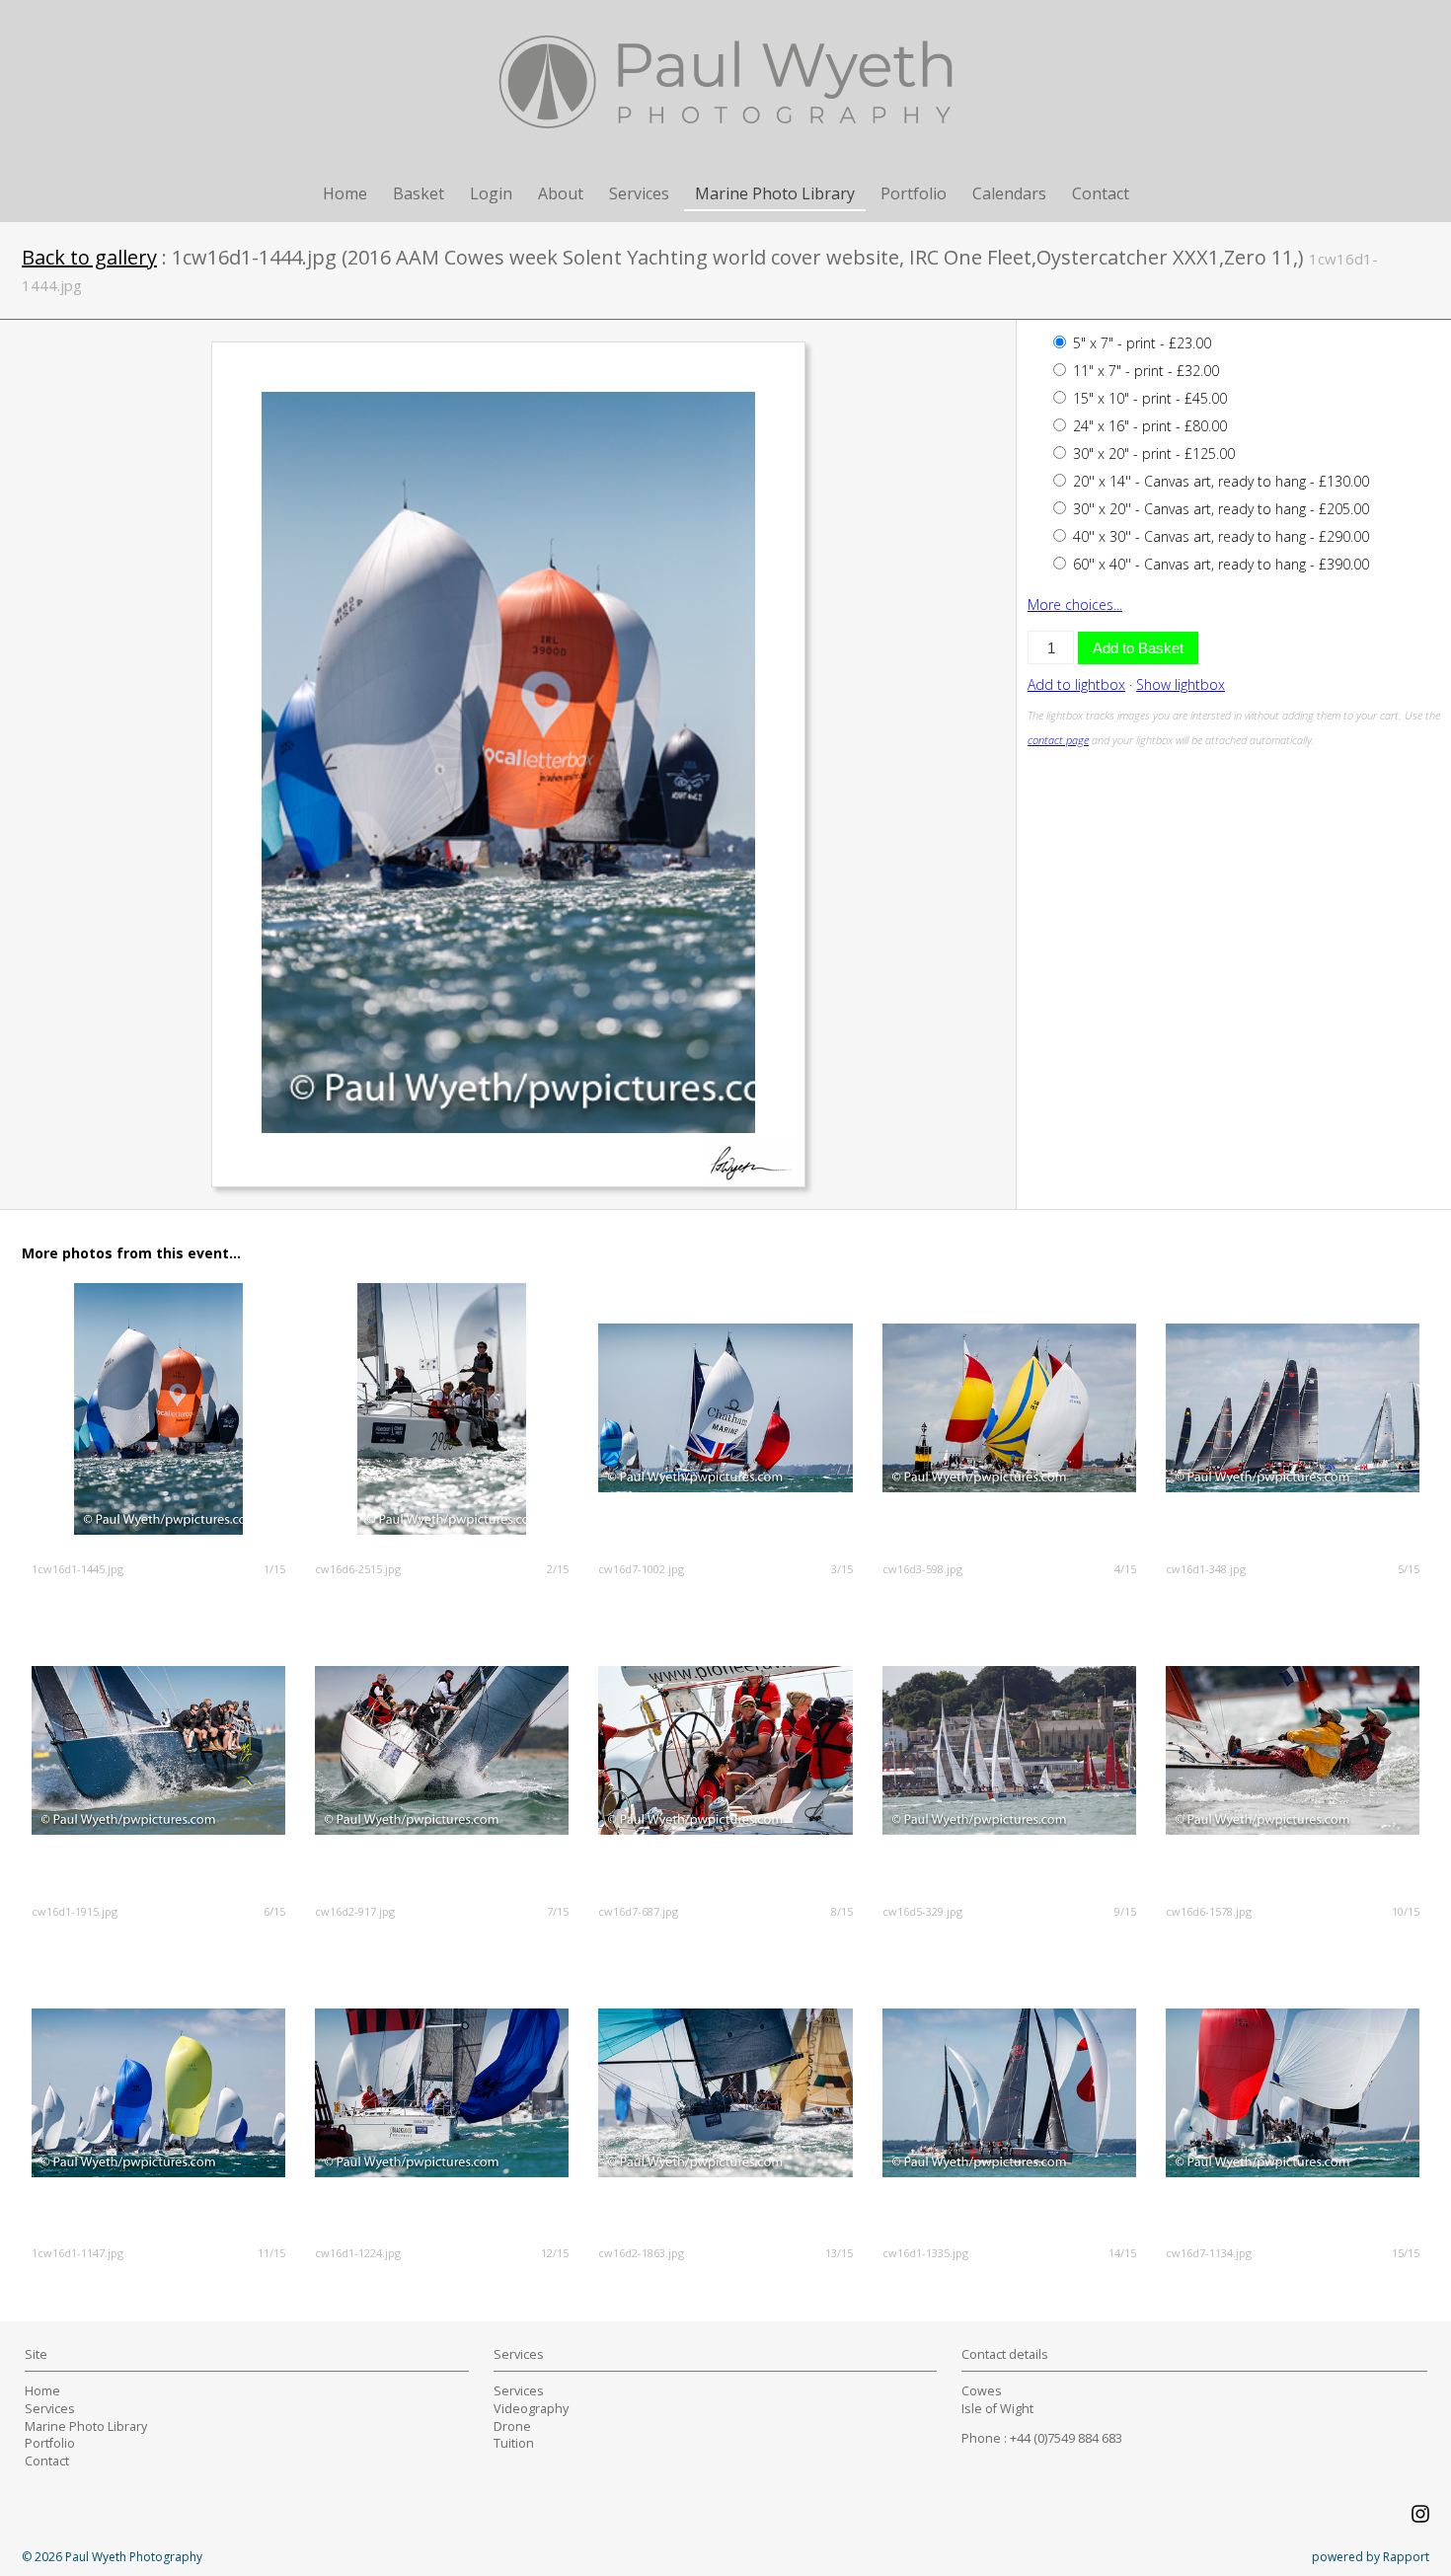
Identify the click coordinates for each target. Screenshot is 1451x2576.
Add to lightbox (1076, 684)
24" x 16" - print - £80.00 (1148, 426)
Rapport (1406, 2557)
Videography (531, 2409)
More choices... (1075, 605)
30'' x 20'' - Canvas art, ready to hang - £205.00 (1219, 509)
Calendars (1009, 193)
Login (491, 193)
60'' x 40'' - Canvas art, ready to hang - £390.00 (1219, 564)
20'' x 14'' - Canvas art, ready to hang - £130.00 (1219, 481)
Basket (419, 193)
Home (345, 193)
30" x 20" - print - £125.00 (1152, 454)
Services (639, 193)
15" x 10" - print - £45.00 (1148, 398)
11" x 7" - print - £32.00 (1144, 371)
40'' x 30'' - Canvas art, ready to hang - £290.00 (1219, 536)
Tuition (514, 2443)
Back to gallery (89, 257)
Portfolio (914, 193)
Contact (1101, 193)
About (561, 193)
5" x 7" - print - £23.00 (1140, 343)
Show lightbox (1181, 684)
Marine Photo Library (775, 193)
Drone (512, 2426)
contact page (1058, 740)
